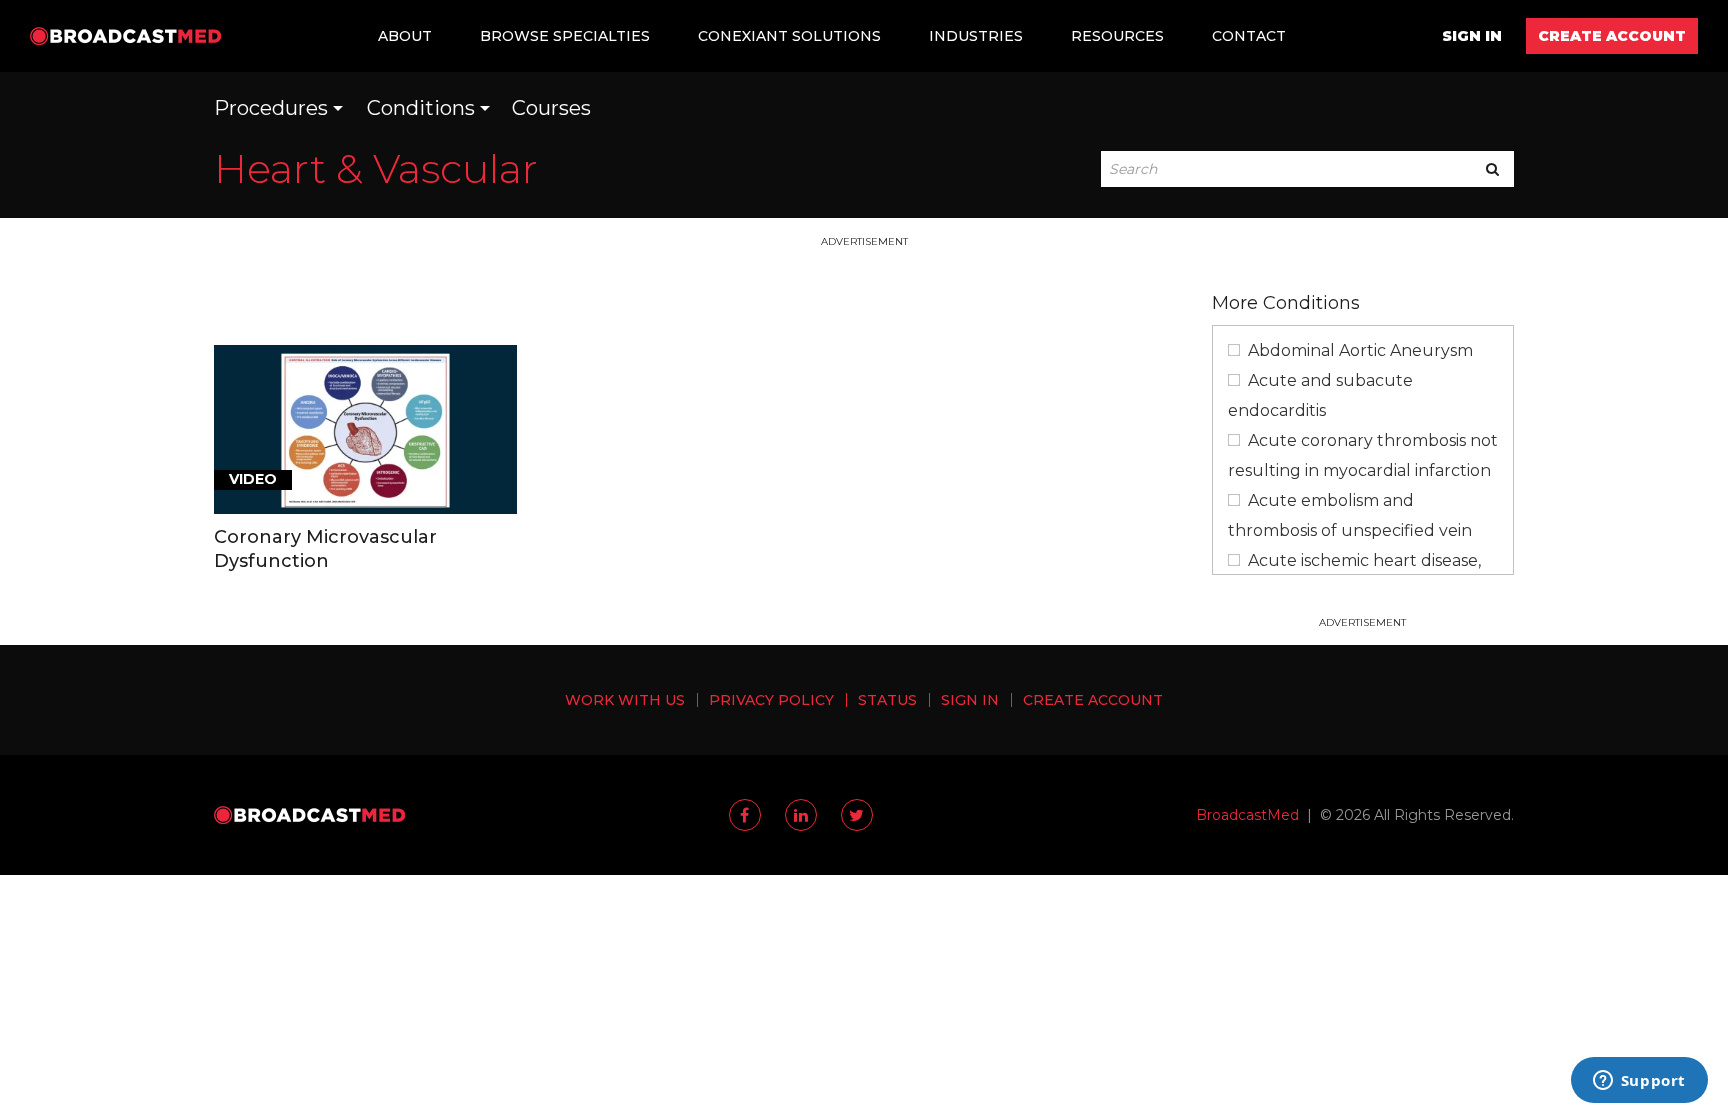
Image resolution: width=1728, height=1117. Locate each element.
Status (887, 700)
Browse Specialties (565, 36)
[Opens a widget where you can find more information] (1639, 1082)
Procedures (271, 108)
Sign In (1472, 36)
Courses (551, 108)
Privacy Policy (771, 700)
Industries (976, 36)
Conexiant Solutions (789, 36)
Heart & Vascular (376, 168)
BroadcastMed (1247, 815)
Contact (1249, 36)
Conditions (421, 108)
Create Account (1612, 36)
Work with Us (625, 700)
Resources (1117, 36)
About (405, 36)
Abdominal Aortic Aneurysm (1360, 350)
